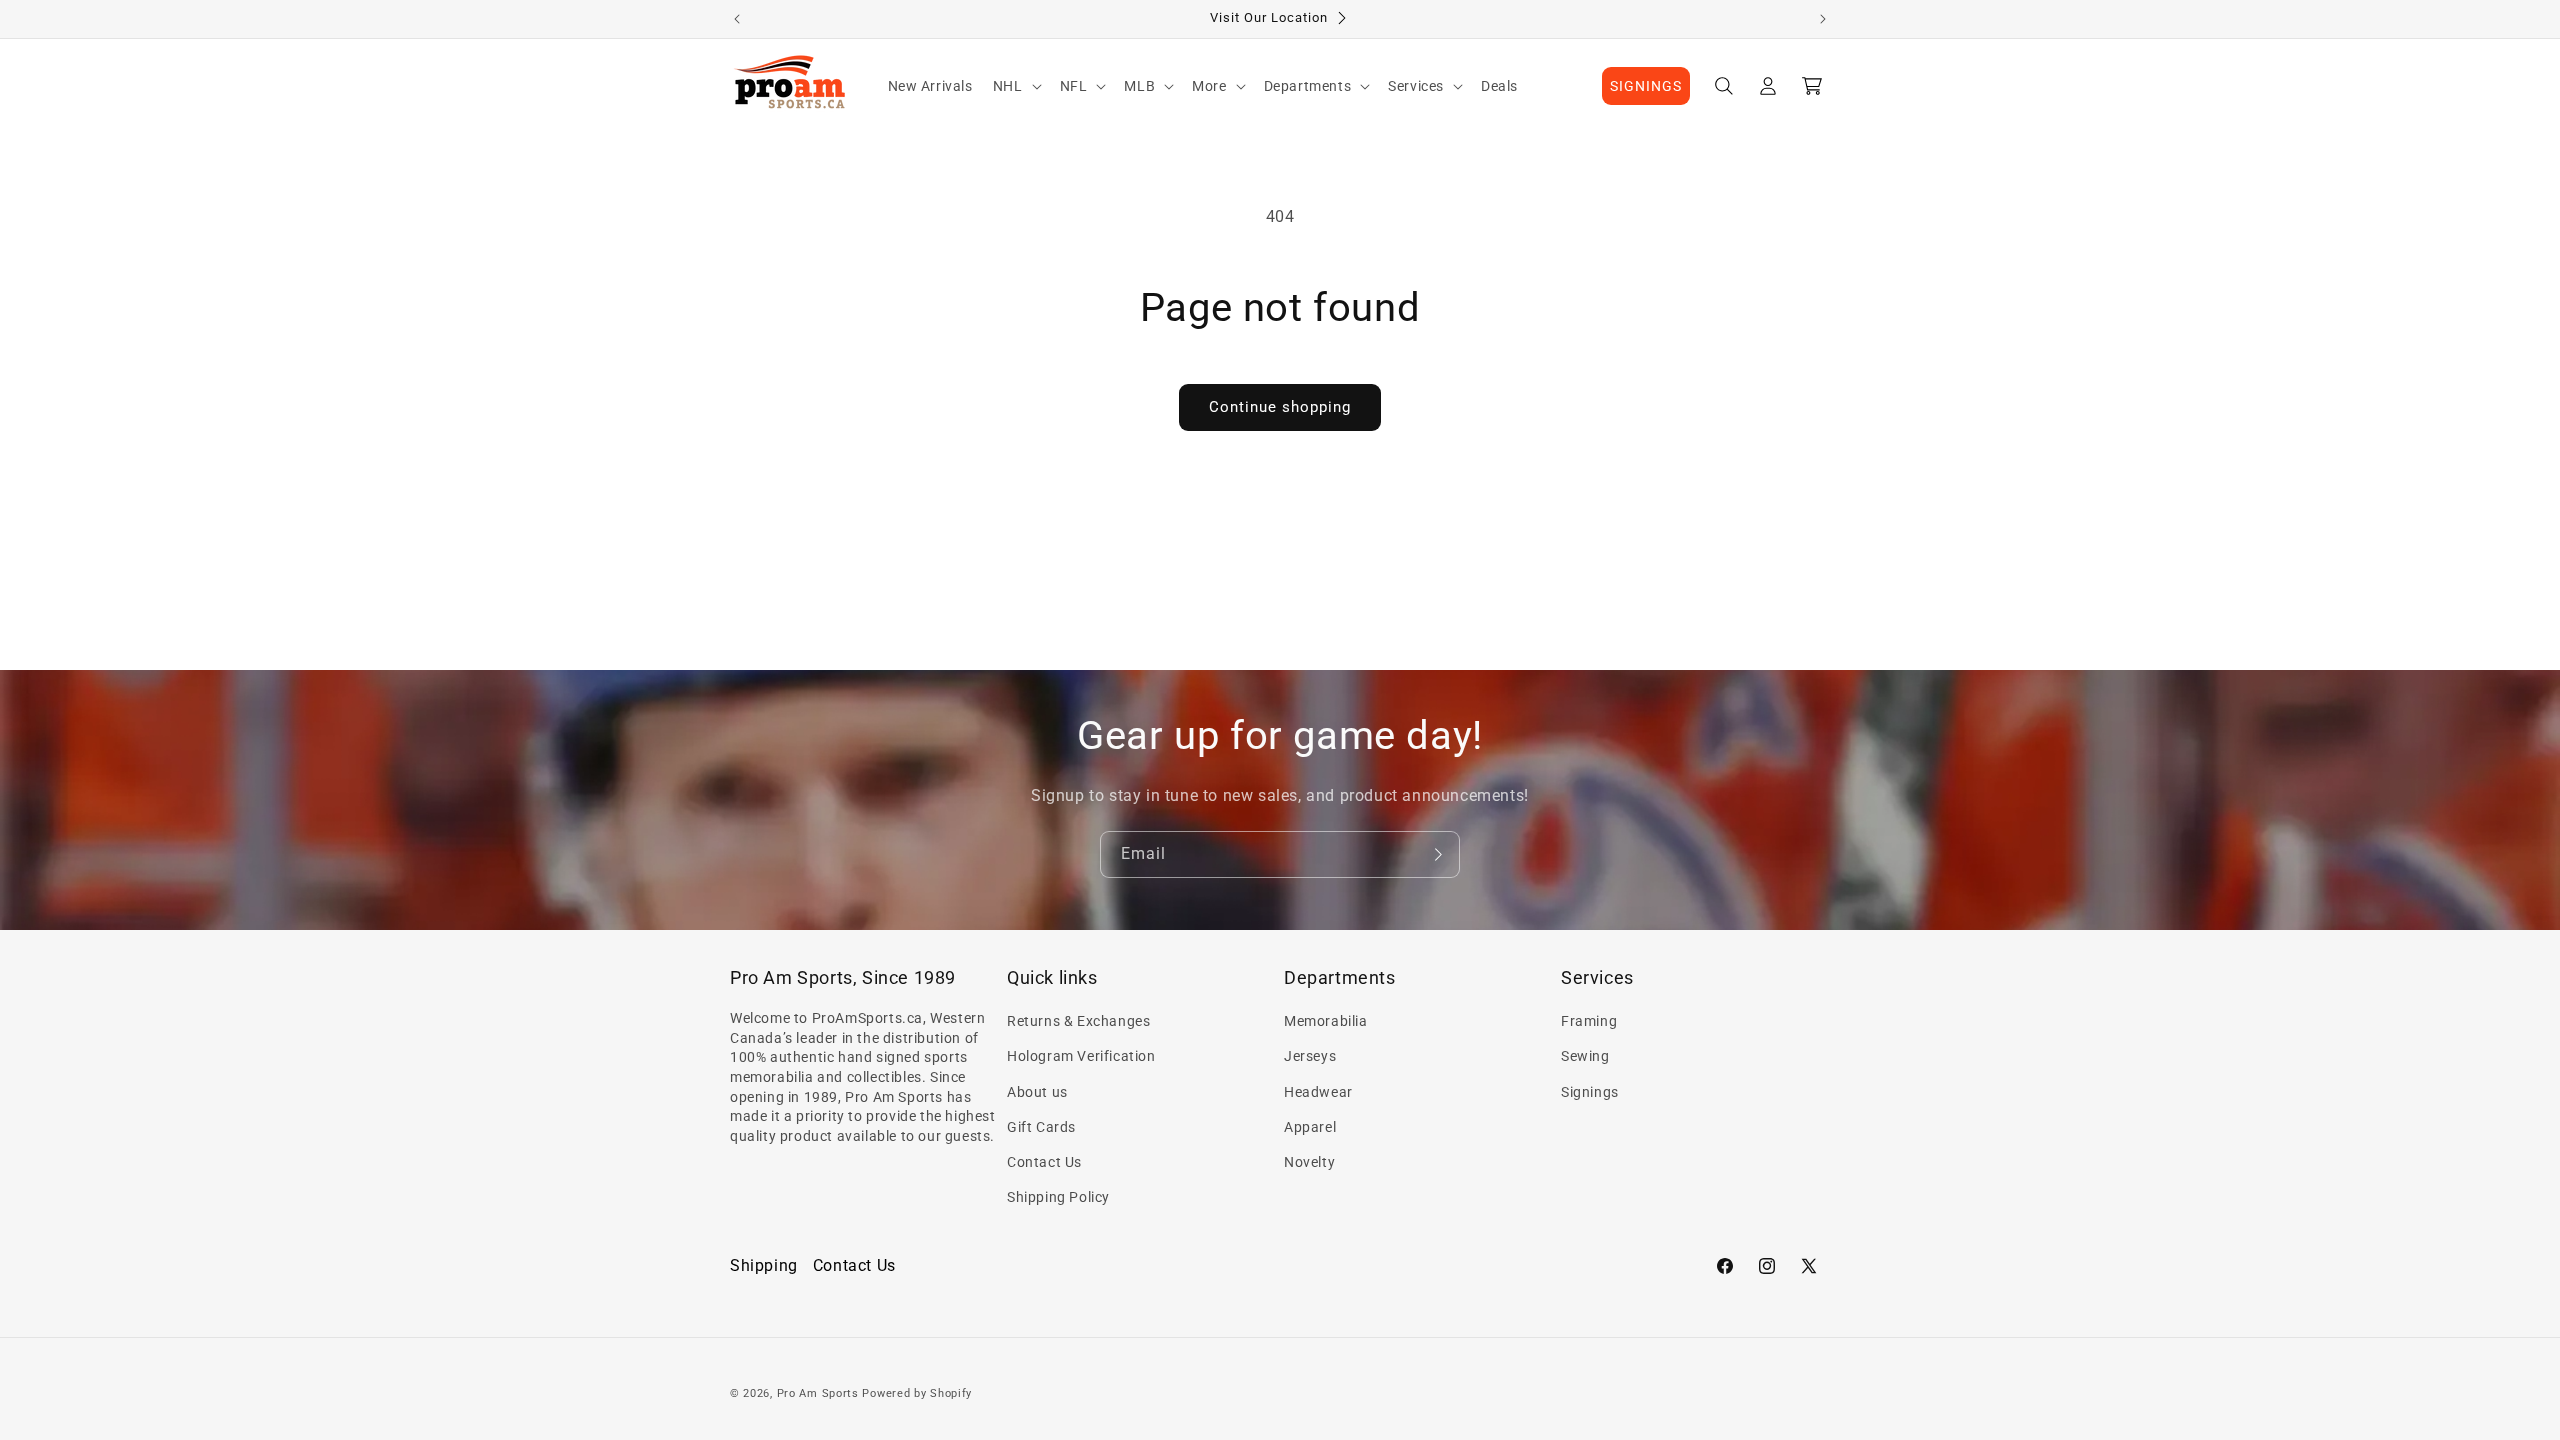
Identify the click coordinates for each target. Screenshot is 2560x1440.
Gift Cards (1041, 1127)
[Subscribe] (1437, 854)
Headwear (1318, 1092)
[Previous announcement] (737, 19)
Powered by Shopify (917, 1393)
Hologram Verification (1081, 1056)
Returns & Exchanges (1078, 1021)
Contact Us (1044, 1162)
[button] (1016, 86)
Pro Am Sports (818, 1393)
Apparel (1310, 1127)
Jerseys (1310, 1056)
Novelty (1309, 1162)
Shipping (764, 1265)
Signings (1590, 1092)
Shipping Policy (1058, 1197)
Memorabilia (1326, 1021)
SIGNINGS (1646, 86)
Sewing (1585, 1056)
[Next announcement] (1823, 19)
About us (1037, 1092)
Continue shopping (1280, 407)
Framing (1589, 1021)
